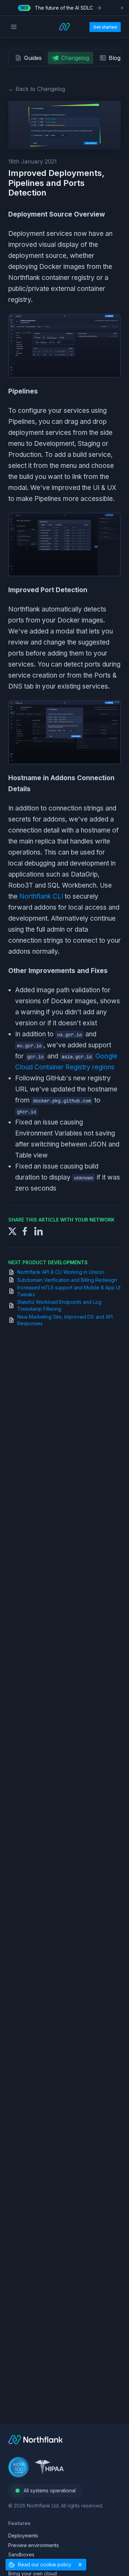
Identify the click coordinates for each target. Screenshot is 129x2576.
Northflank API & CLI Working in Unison (61, 1272)
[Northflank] (35, 2442)
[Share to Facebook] (25, 1231)
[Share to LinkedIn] (39, 1231)
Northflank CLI (41, 896)
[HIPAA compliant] (49, 2468)
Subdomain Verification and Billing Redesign (67, 1280)
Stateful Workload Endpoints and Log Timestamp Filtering (59, 1305)
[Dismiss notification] (122, 8)
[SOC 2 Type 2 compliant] (19, 2468)
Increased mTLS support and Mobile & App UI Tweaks (69, 1291)
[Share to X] (12, 1231)
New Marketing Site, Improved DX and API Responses (65, 1320)
